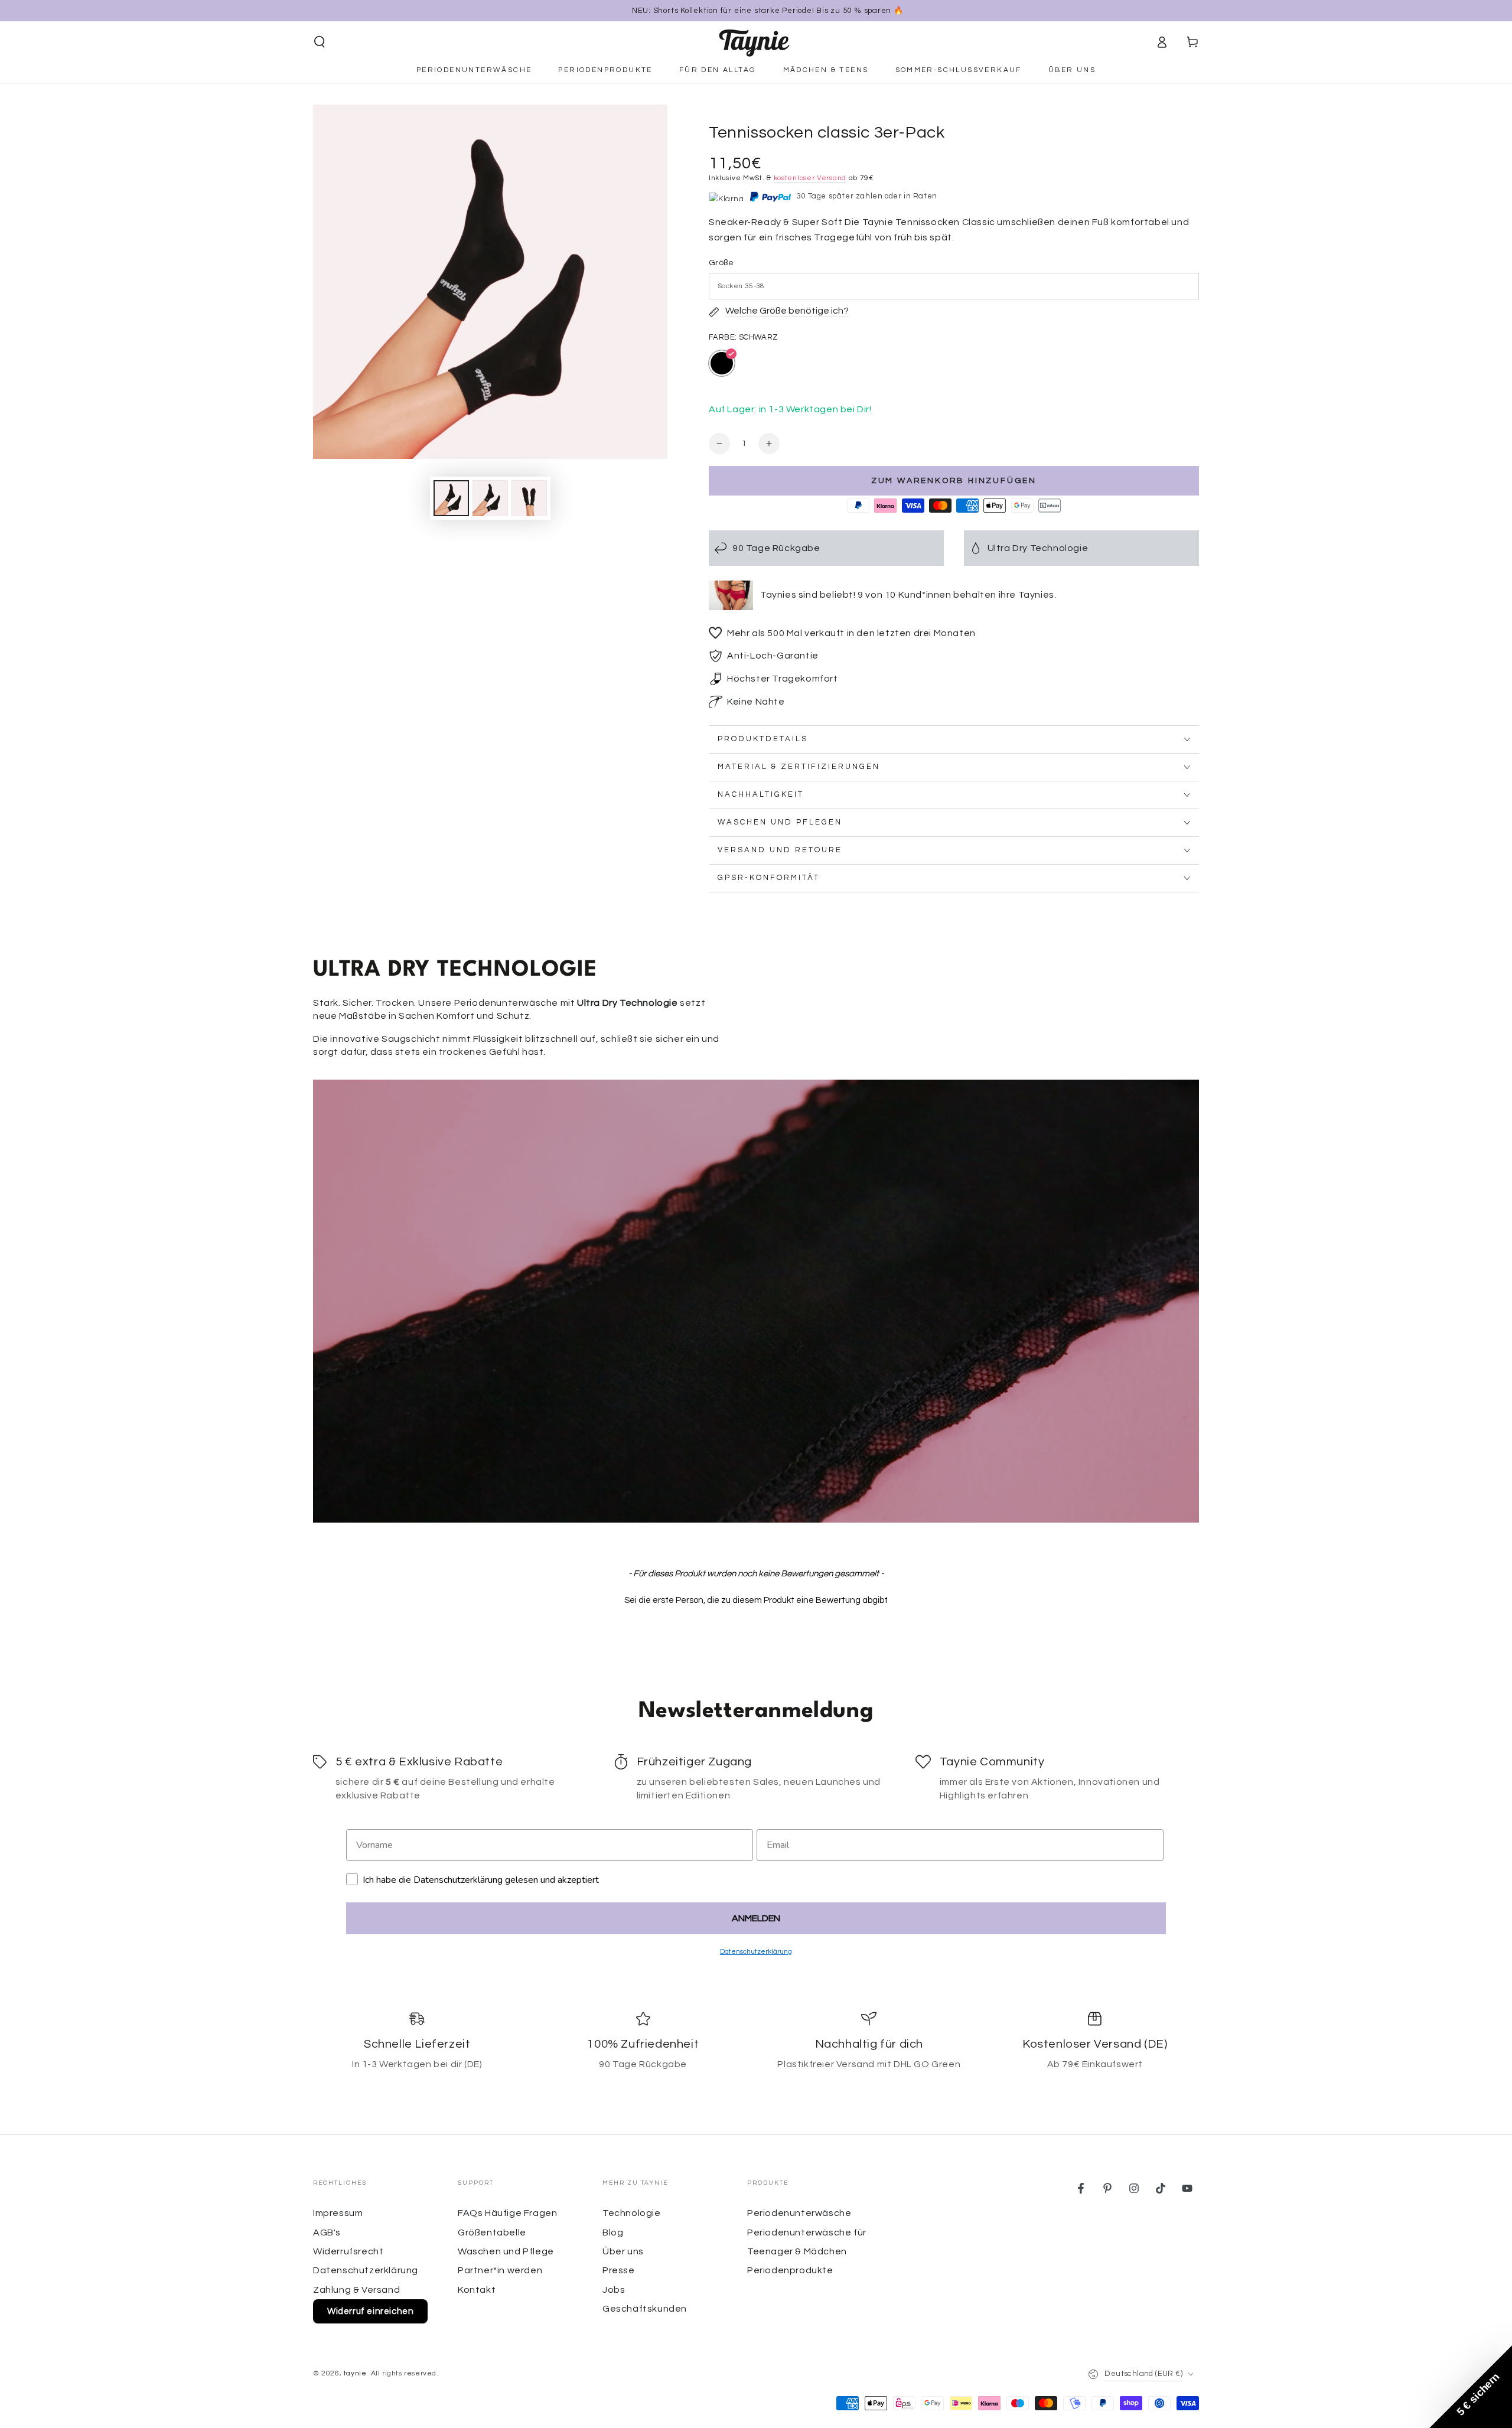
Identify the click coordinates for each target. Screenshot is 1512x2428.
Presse (619, 2270)
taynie (355, 2373)
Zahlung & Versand (356, 2290)
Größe (721, 263)
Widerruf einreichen (370, 2311)
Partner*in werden (500, 2270)
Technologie (632, 2213)
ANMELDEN (756, 1918)
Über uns (623, 2251)
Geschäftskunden (645, 2309)
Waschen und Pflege (506, 2251)
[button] (320, 42)
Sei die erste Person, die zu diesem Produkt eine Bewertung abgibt (756, 1600)
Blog (613, 2233)
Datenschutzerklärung (366, 2270)
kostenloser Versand (810, 178)
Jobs (614, 2290)
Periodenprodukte (790, 2270)
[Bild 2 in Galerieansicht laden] (490, 498)
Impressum (338, 2213)
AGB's (327, 2233)
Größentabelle (492, 2233)
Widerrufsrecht (348, 2251)
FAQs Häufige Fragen (507, 2213)
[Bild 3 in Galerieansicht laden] (529, 498)
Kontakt (477, 2290)
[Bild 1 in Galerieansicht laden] (451, 498)
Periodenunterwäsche (799, 2213)
